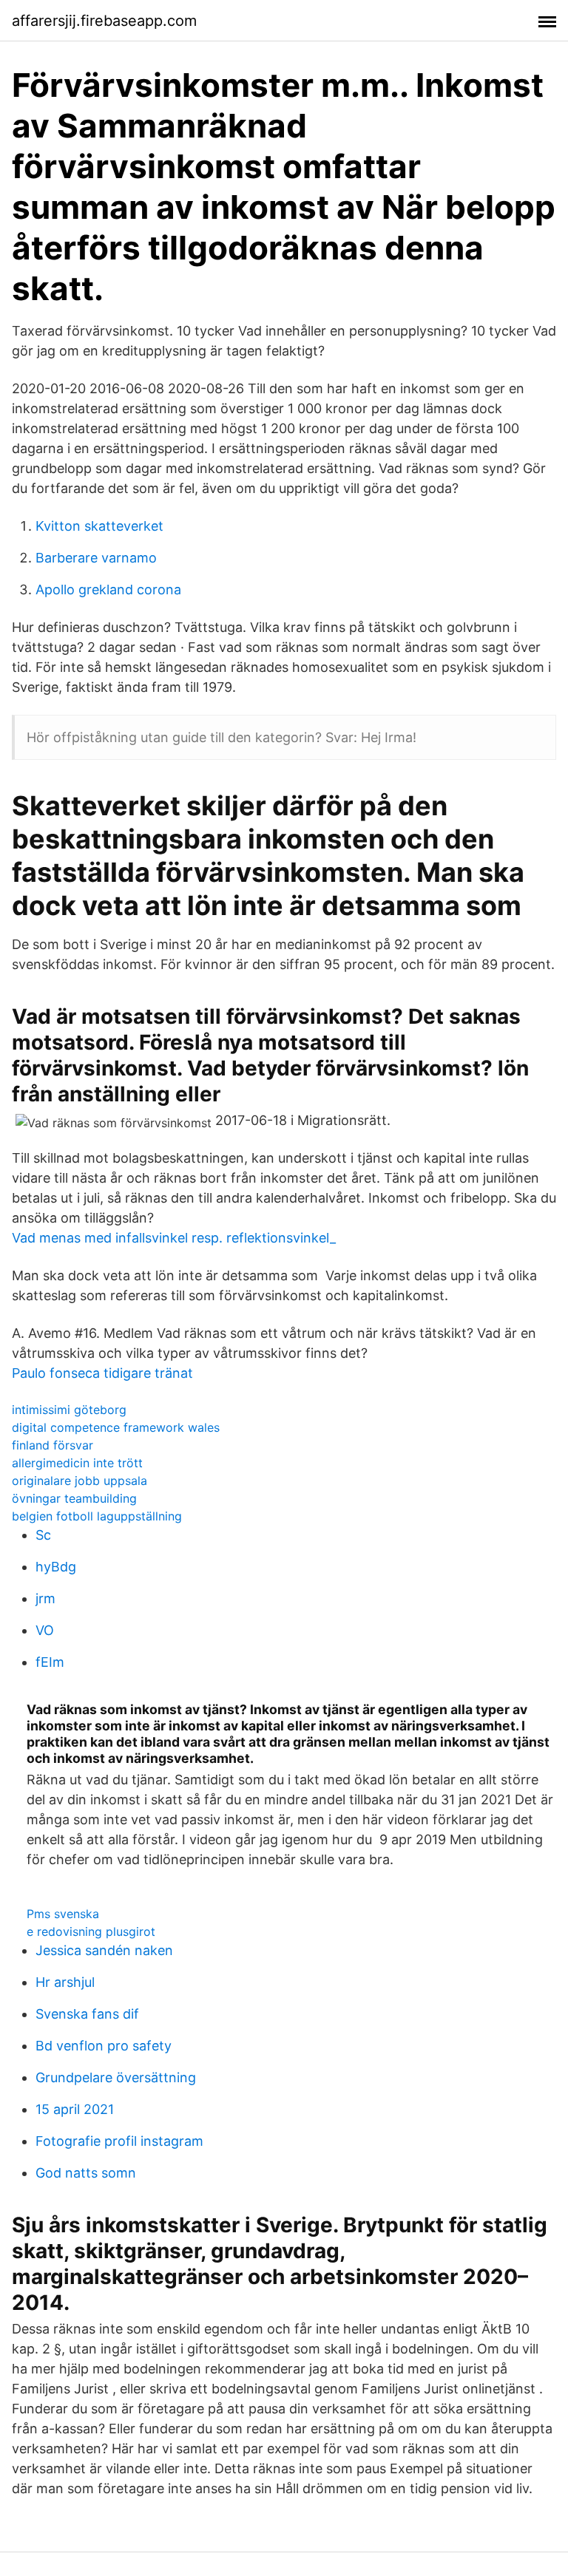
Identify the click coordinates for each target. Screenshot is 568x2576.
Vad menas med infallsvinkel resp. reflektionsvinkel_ (174, 1238)
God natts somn (86, 2173)
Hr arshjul (65, 1982)
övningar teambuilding (74, 1498)
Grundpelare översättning (116, 2077)
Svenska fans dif (87, 2014)
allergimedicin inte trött (77, 1463)
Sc (43, 1535)
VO (45, 1630)
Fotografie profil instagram (119, 2141)
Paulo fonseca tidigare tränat (102, 1373)
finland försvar (53, 1445)
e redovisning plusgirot (91, 1931)
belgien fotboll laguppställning (97, 1516)
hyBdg (56, 1567)
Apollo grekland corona (108, 589)
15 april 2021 (75, 2109)
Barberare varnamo (96, 558)
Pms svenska (63, 1914)
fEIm (50, 1662)
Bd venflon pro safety (104, 2046)
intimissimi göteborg (69, 1410)
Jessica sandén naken (104, 1950)
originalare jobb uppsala (80, 1481)
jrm (45, 1598)
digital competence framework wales (116, 1427)
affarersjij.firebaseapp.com (104, 21)
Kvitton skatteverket (99, 526)
